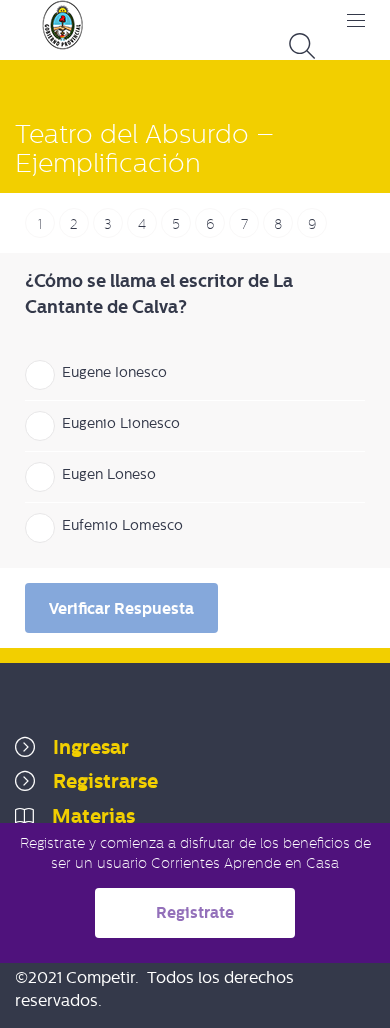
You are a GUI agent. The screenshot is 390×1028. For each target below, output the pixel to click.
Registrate (195, 912)
